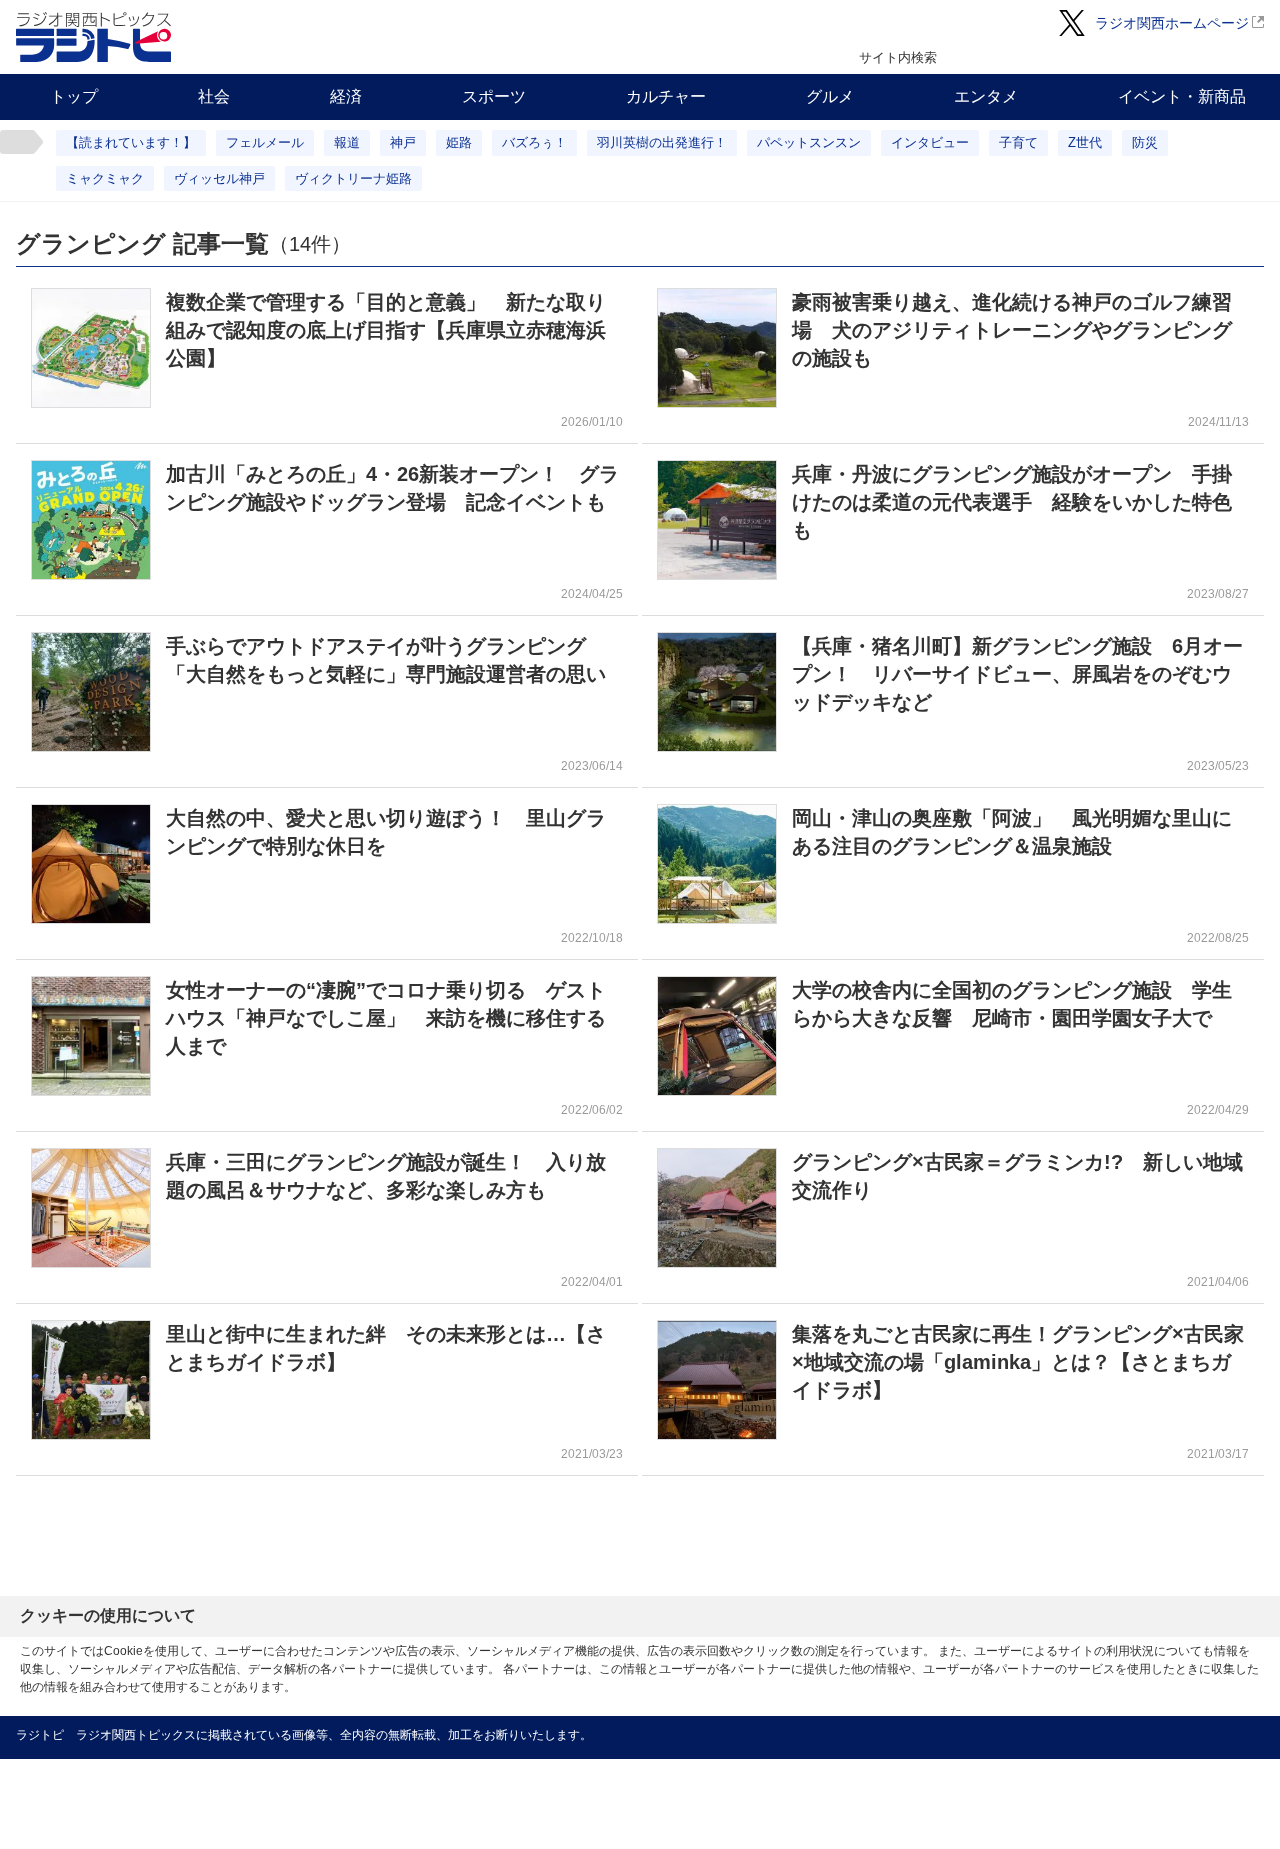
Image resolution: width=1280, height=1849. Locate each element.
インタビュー (930, 142)
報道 (347, 142)
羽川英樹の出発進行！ (662, 142)
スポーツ (494, 96)
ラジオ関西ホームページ (1172, 23)
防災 (1145, 142)
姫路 (459, 142)
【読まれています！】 (131, 142)
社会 (214, 96)
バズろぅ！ (534, 142)
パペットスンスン (809, 142)
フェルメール (265, 142)
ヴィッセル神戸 (219, 178)
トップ (74, 96)
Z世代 (1085, 142)
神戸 (403, 142)
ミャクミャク (105, 178)
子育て (1018, 142)
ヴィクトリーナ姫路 (353, 178)
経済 (346, 96)
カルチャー (666, 96)
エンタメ (986, 96)
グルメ (830, 96)
